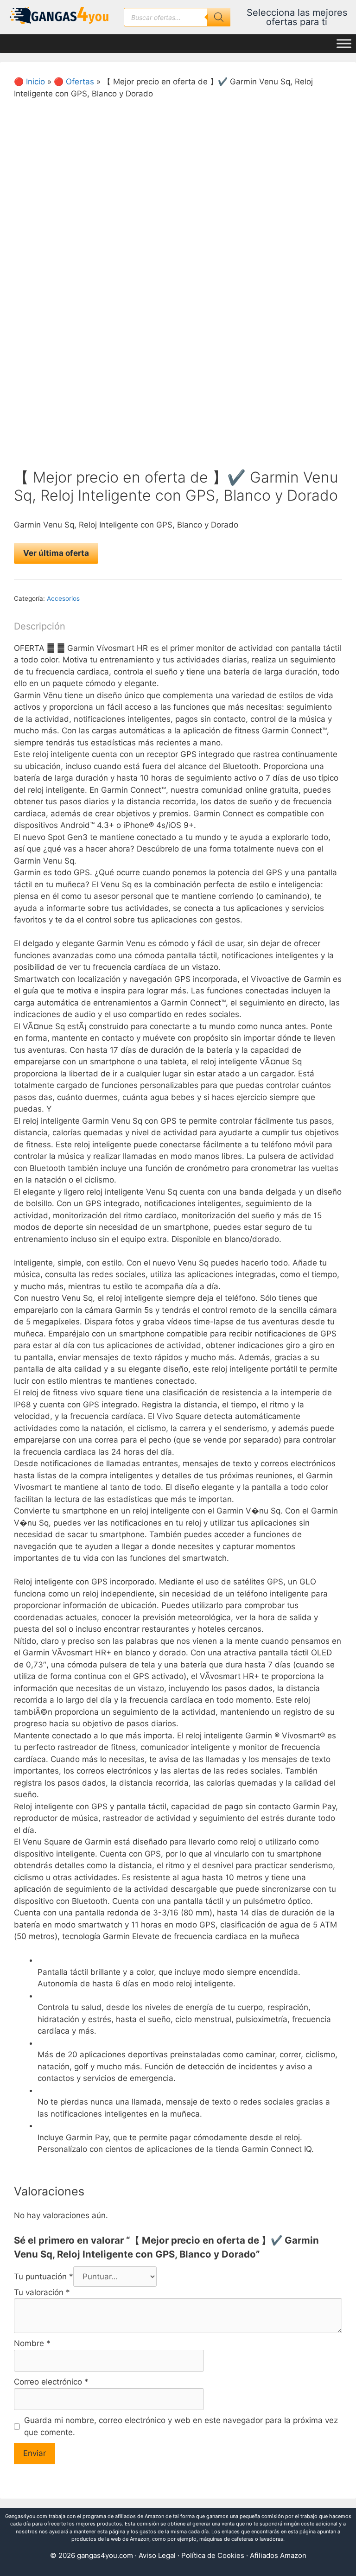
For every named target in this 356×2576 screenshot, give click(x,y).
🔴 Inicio (29, 82)
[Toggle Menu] (344, 44)
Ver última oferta (56, 553)
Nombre (32, 2343)
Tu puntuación (44, 2277)
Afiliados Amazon (278, 2555)
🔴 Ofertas (74, 82)
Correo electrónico (51, 2382)
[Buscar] (219, 17)
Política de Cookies (213, 2555)
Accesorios (63, 598)
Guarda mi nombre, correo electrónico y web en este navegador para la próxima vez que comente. (181, 2426)
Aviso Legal (157, 2555)
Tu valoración (42, 2292)
